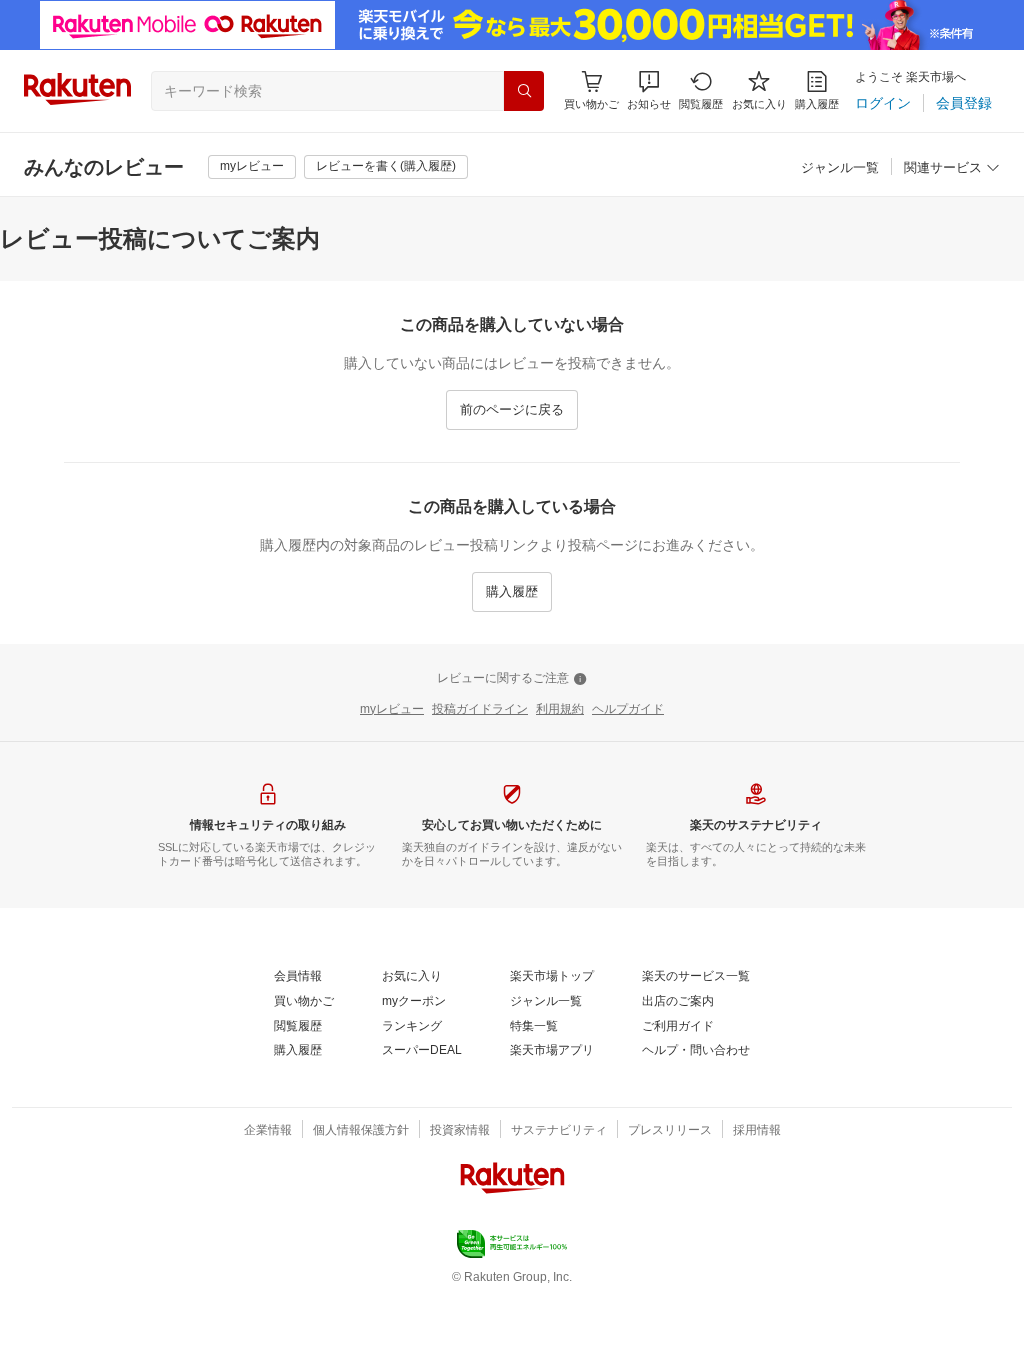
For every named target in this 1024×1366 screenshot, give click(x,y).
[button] (649, 90)
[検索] (524, 91)
